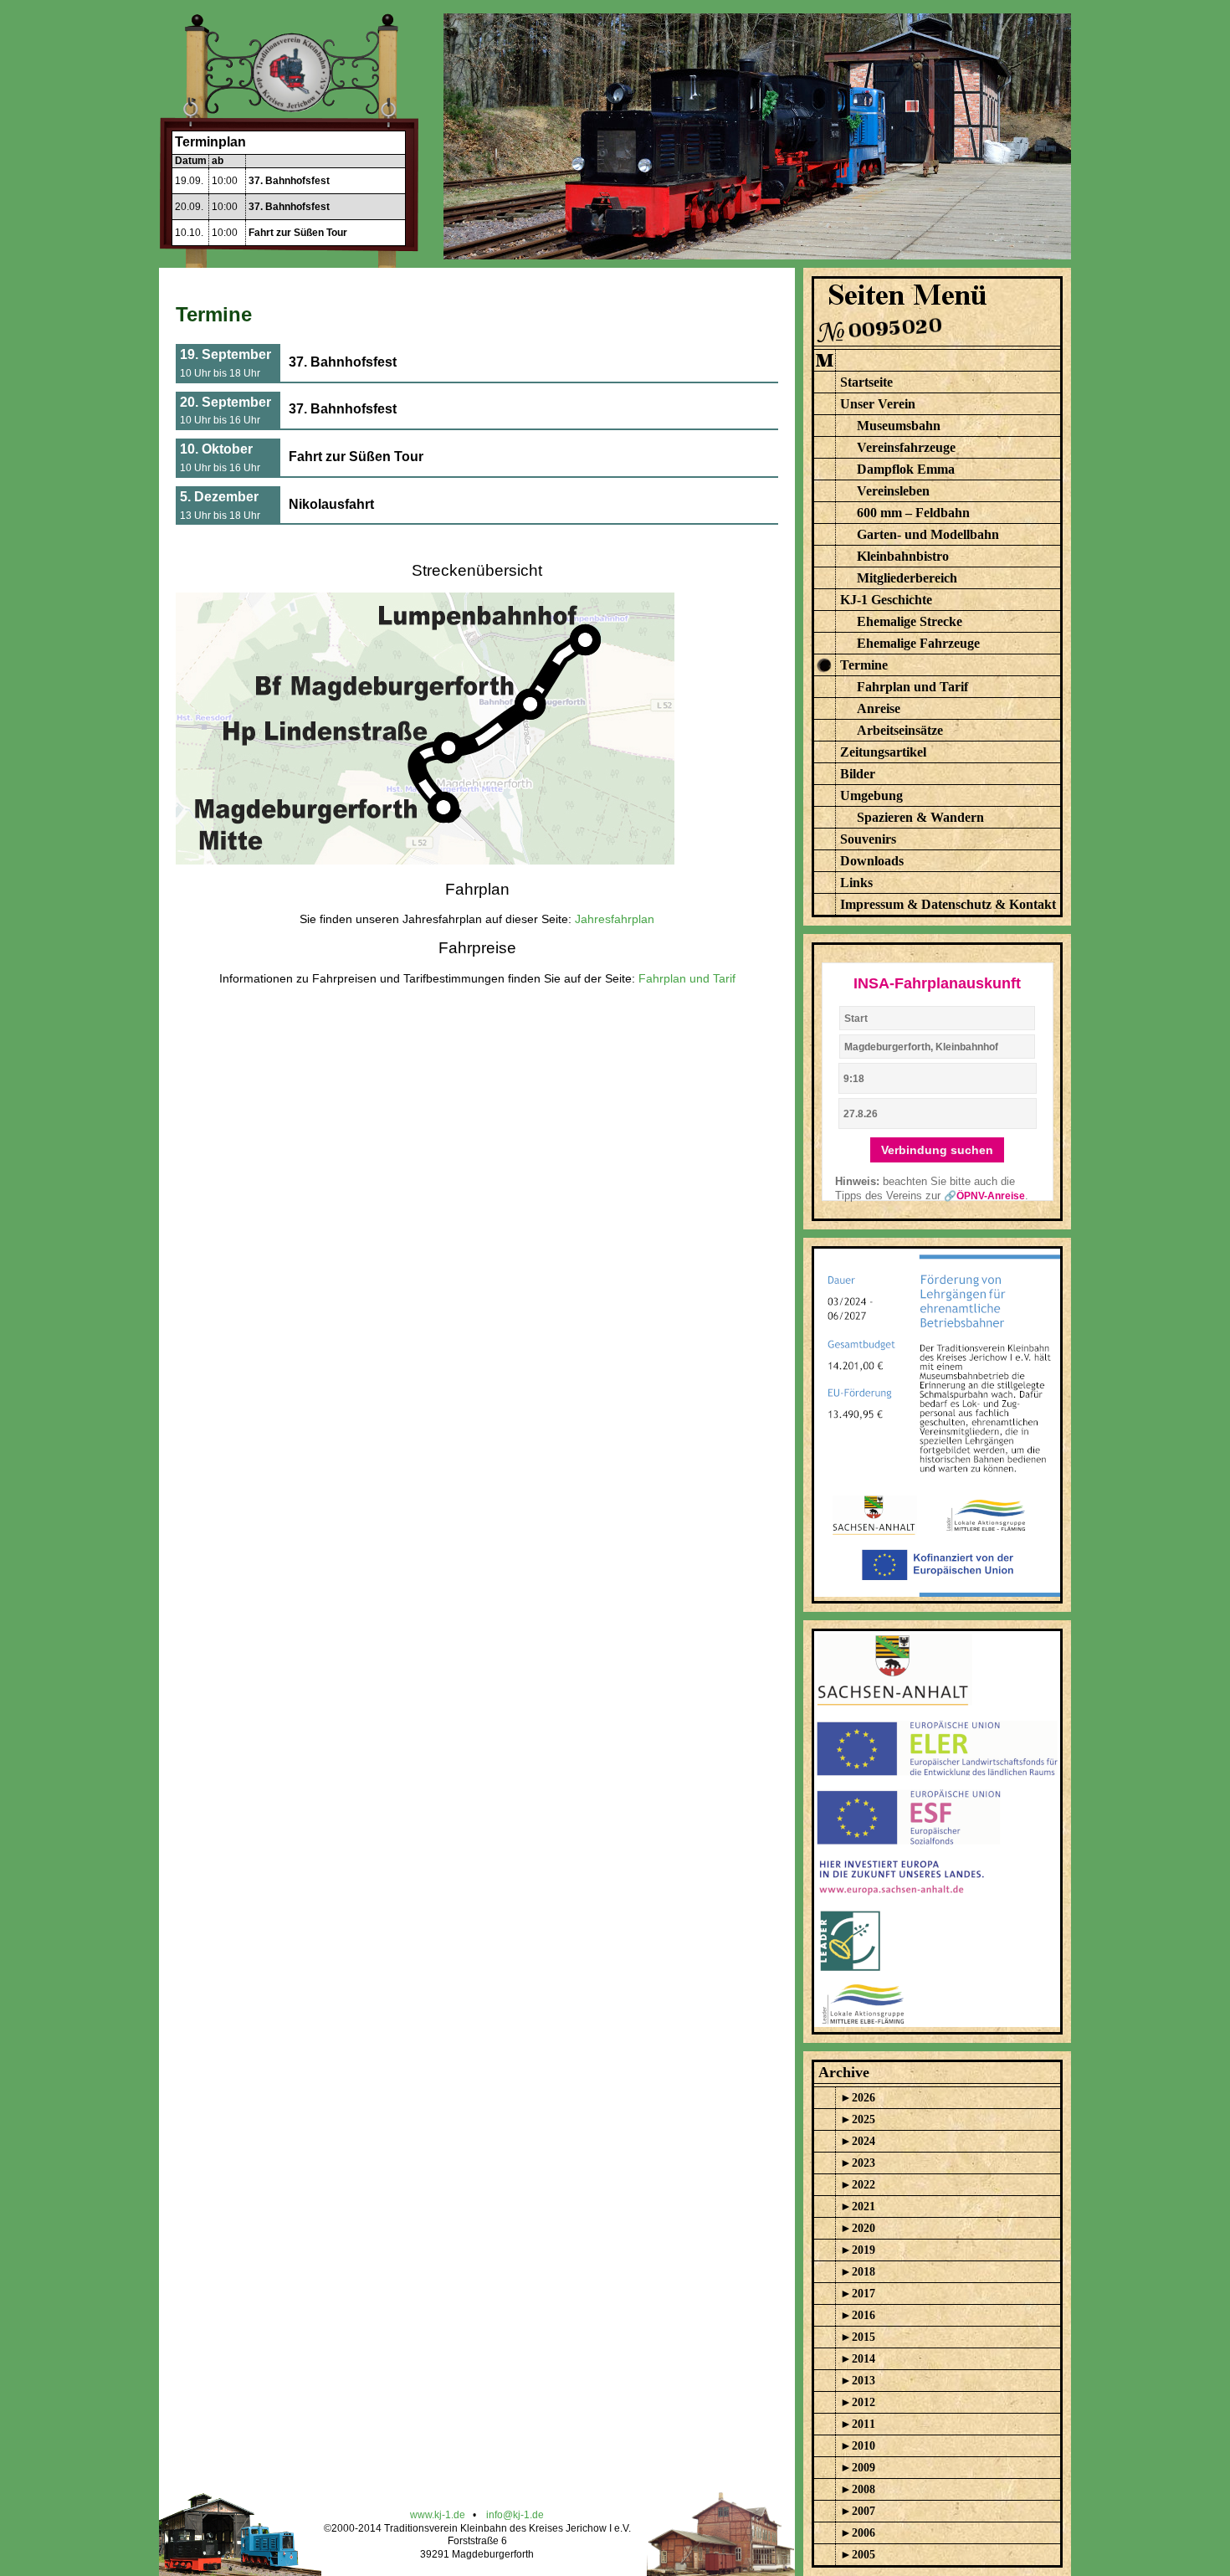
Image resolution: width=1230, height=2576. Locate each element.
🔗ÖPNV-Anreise (984, 1196)
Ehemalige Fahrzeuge (918, 643)
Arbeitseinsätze (900, 730)
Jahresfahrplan (615, 919)
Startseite (866, 382)
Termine (864, 665)
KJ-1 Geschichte (886, 600)
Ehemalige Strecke (910, 621)
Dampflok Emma (906, 469)
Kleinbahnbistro (903, 556)
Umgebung (871, 795)
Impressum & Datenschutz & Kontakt (948, 904)
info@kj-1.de (515, 2515)
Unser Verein (878, 404)
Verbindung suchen (937, 1150)
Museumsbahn (899, 426)
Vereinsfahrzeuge (906, 447)
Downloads (872, 861)
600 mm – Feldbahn (913, 513)
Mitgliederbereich (907, 578)
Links (856, 883)
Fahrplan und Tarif (687, 978)
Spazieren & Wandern (920, 817)
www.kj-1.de (438, 2515)
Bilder (858, 774)
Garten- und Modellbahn (928, 534)
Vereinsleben (893, 491)
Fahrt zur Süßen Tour (298, 233)
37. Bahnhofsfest (289, 181)
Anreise (879, 708)
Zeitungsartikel (883, 752)
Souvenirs (868, 839)
